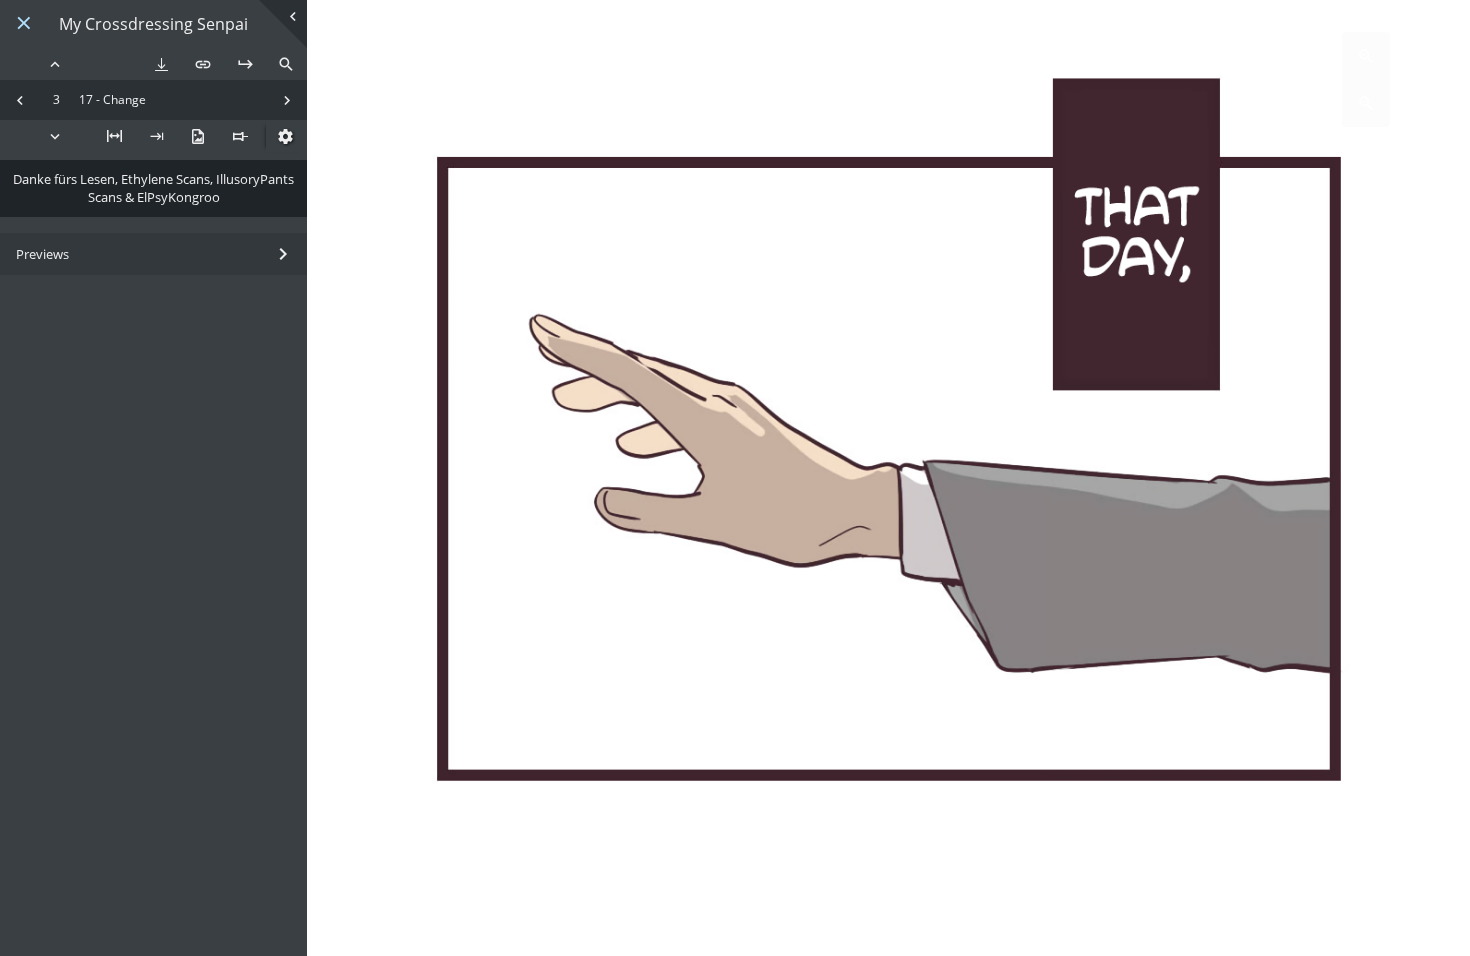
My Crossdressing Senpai (153, 24)
